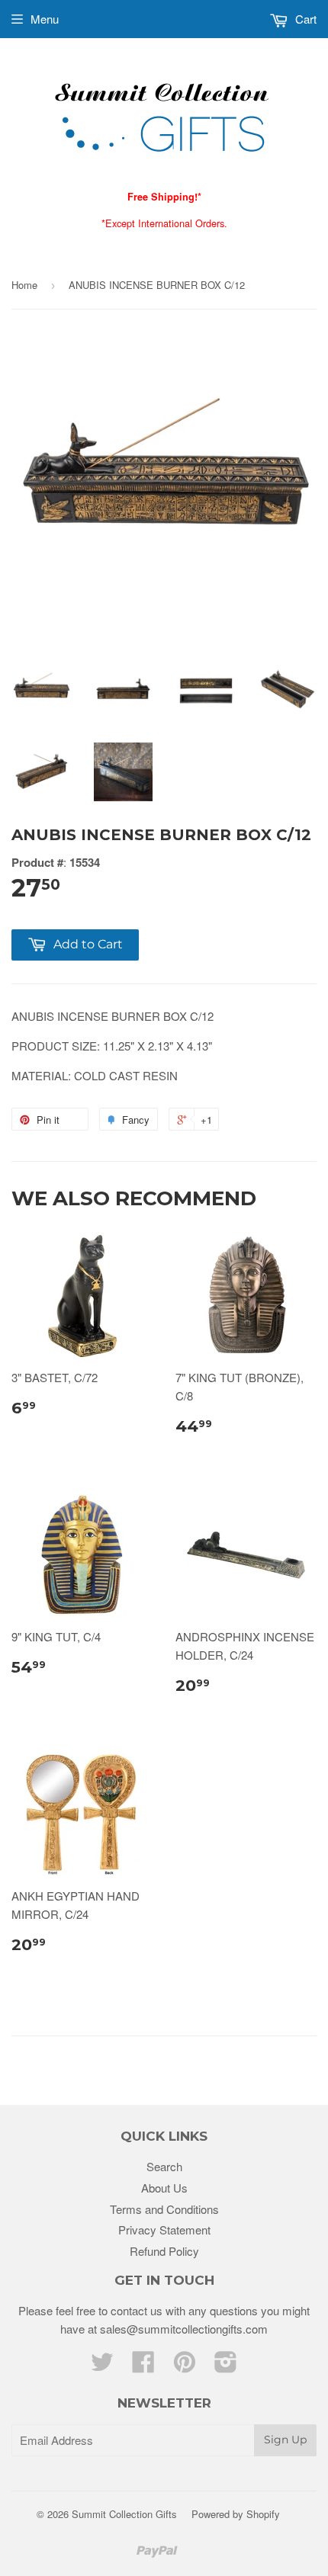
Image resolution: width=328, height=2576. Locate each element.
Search (164, 2166)
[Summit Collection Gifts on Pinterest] (185, 2366)
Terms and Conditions (164, 2209)
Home (24, 285)
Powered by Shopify (236, 2514)
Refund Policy (164, 2251)
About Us (164, 2188)
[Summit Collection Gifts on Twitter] (102, 2366)
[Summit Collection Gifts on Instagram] (226, 2366)
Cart (304, 19)
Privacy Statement (164, 2230)
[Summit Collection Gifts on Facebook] (143, 2366)
